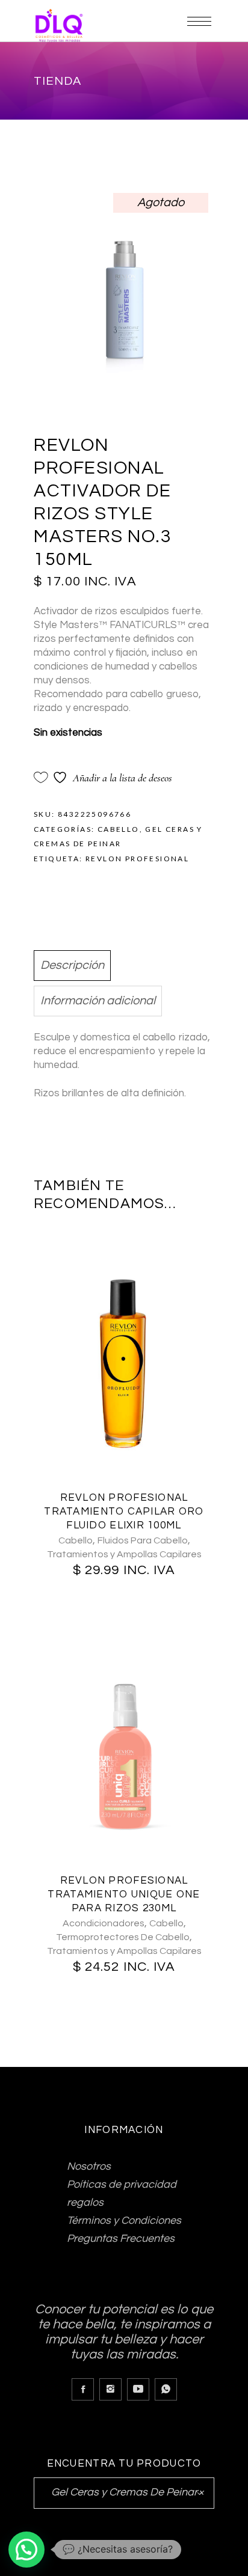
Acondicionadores (104, 1923)
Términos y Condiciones (124, 2220)
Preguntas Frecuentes (121, 2239)
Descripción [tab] (72, 965)
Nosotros (89, 2166)
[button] (26, 2550)
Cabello (119, 829)
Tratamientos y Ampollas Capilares (124, 1554)
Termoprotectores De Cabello (123, 1937)
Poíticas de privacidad (122, 2184)
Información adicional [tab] (98, 1001)
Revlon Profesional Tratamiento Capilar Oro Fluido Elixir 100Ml (124, 1512)
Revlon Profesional (137, 859)
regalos (85, 2202)
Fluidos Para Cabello (143, 1540)
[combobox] (124, 2493)
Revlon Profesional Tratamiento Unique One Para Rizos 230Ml (124, 1894)
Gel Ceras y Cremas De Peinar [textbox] (124, 2492)
